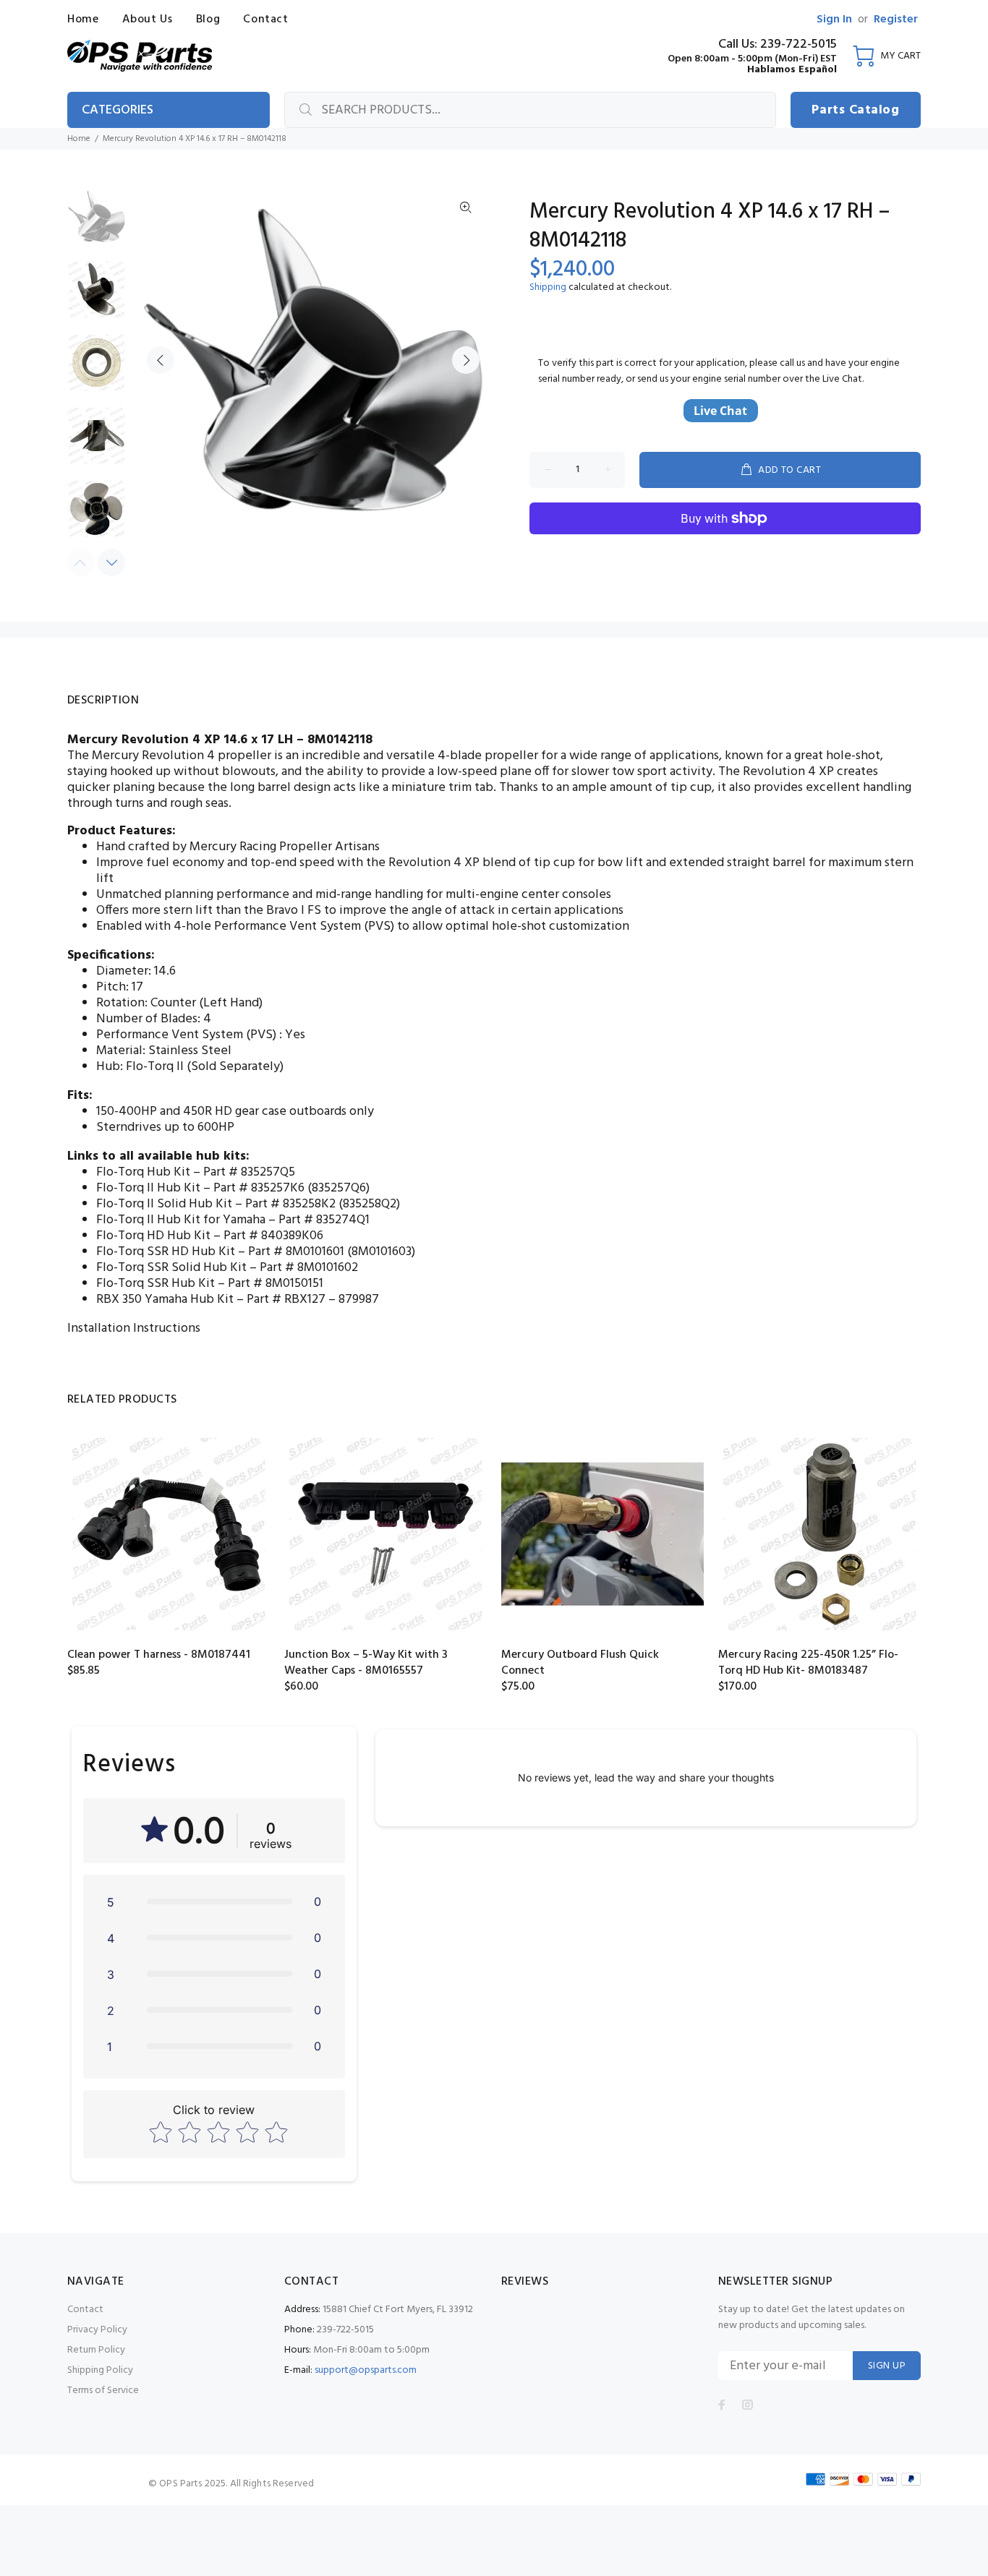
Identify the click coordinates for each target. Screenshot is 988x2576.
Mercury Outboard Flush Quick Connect (580, 1663)
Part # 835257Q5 (249, 1172)
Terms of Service (103, 2391)
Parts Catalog (855, 110)
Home (79, 139)
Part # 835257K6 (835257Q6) (291, 1188)
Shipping (548, 287)
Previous (161, 360)
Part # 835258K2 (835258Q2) (323, 1204)
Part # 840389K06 (273, 1236)
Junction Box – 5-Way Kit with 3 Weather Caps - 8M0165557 (366, 1663)
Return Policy (96, 2350)
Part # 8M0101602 (309, 1268)
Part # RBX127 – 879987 (313, 1300)
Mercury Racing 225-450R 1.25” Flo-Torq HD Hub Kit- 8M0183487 (808, 1663)
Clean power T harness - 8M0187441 (159, 1655)
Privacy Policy (97, 2330)
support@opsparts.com (366, 2370)
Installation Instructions (134, 1328)
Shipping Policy (100, 2370)
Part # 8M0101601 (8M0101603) (332, 1252)
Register (896, 20)
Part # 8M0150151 (276, 1284)
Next (466, 360)
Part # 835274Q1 (324, 1220)
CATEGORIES (118, 110)
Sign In (834, 20)
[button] (214, 1901)
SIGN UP (887, 2366)
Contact (85, 2310)
